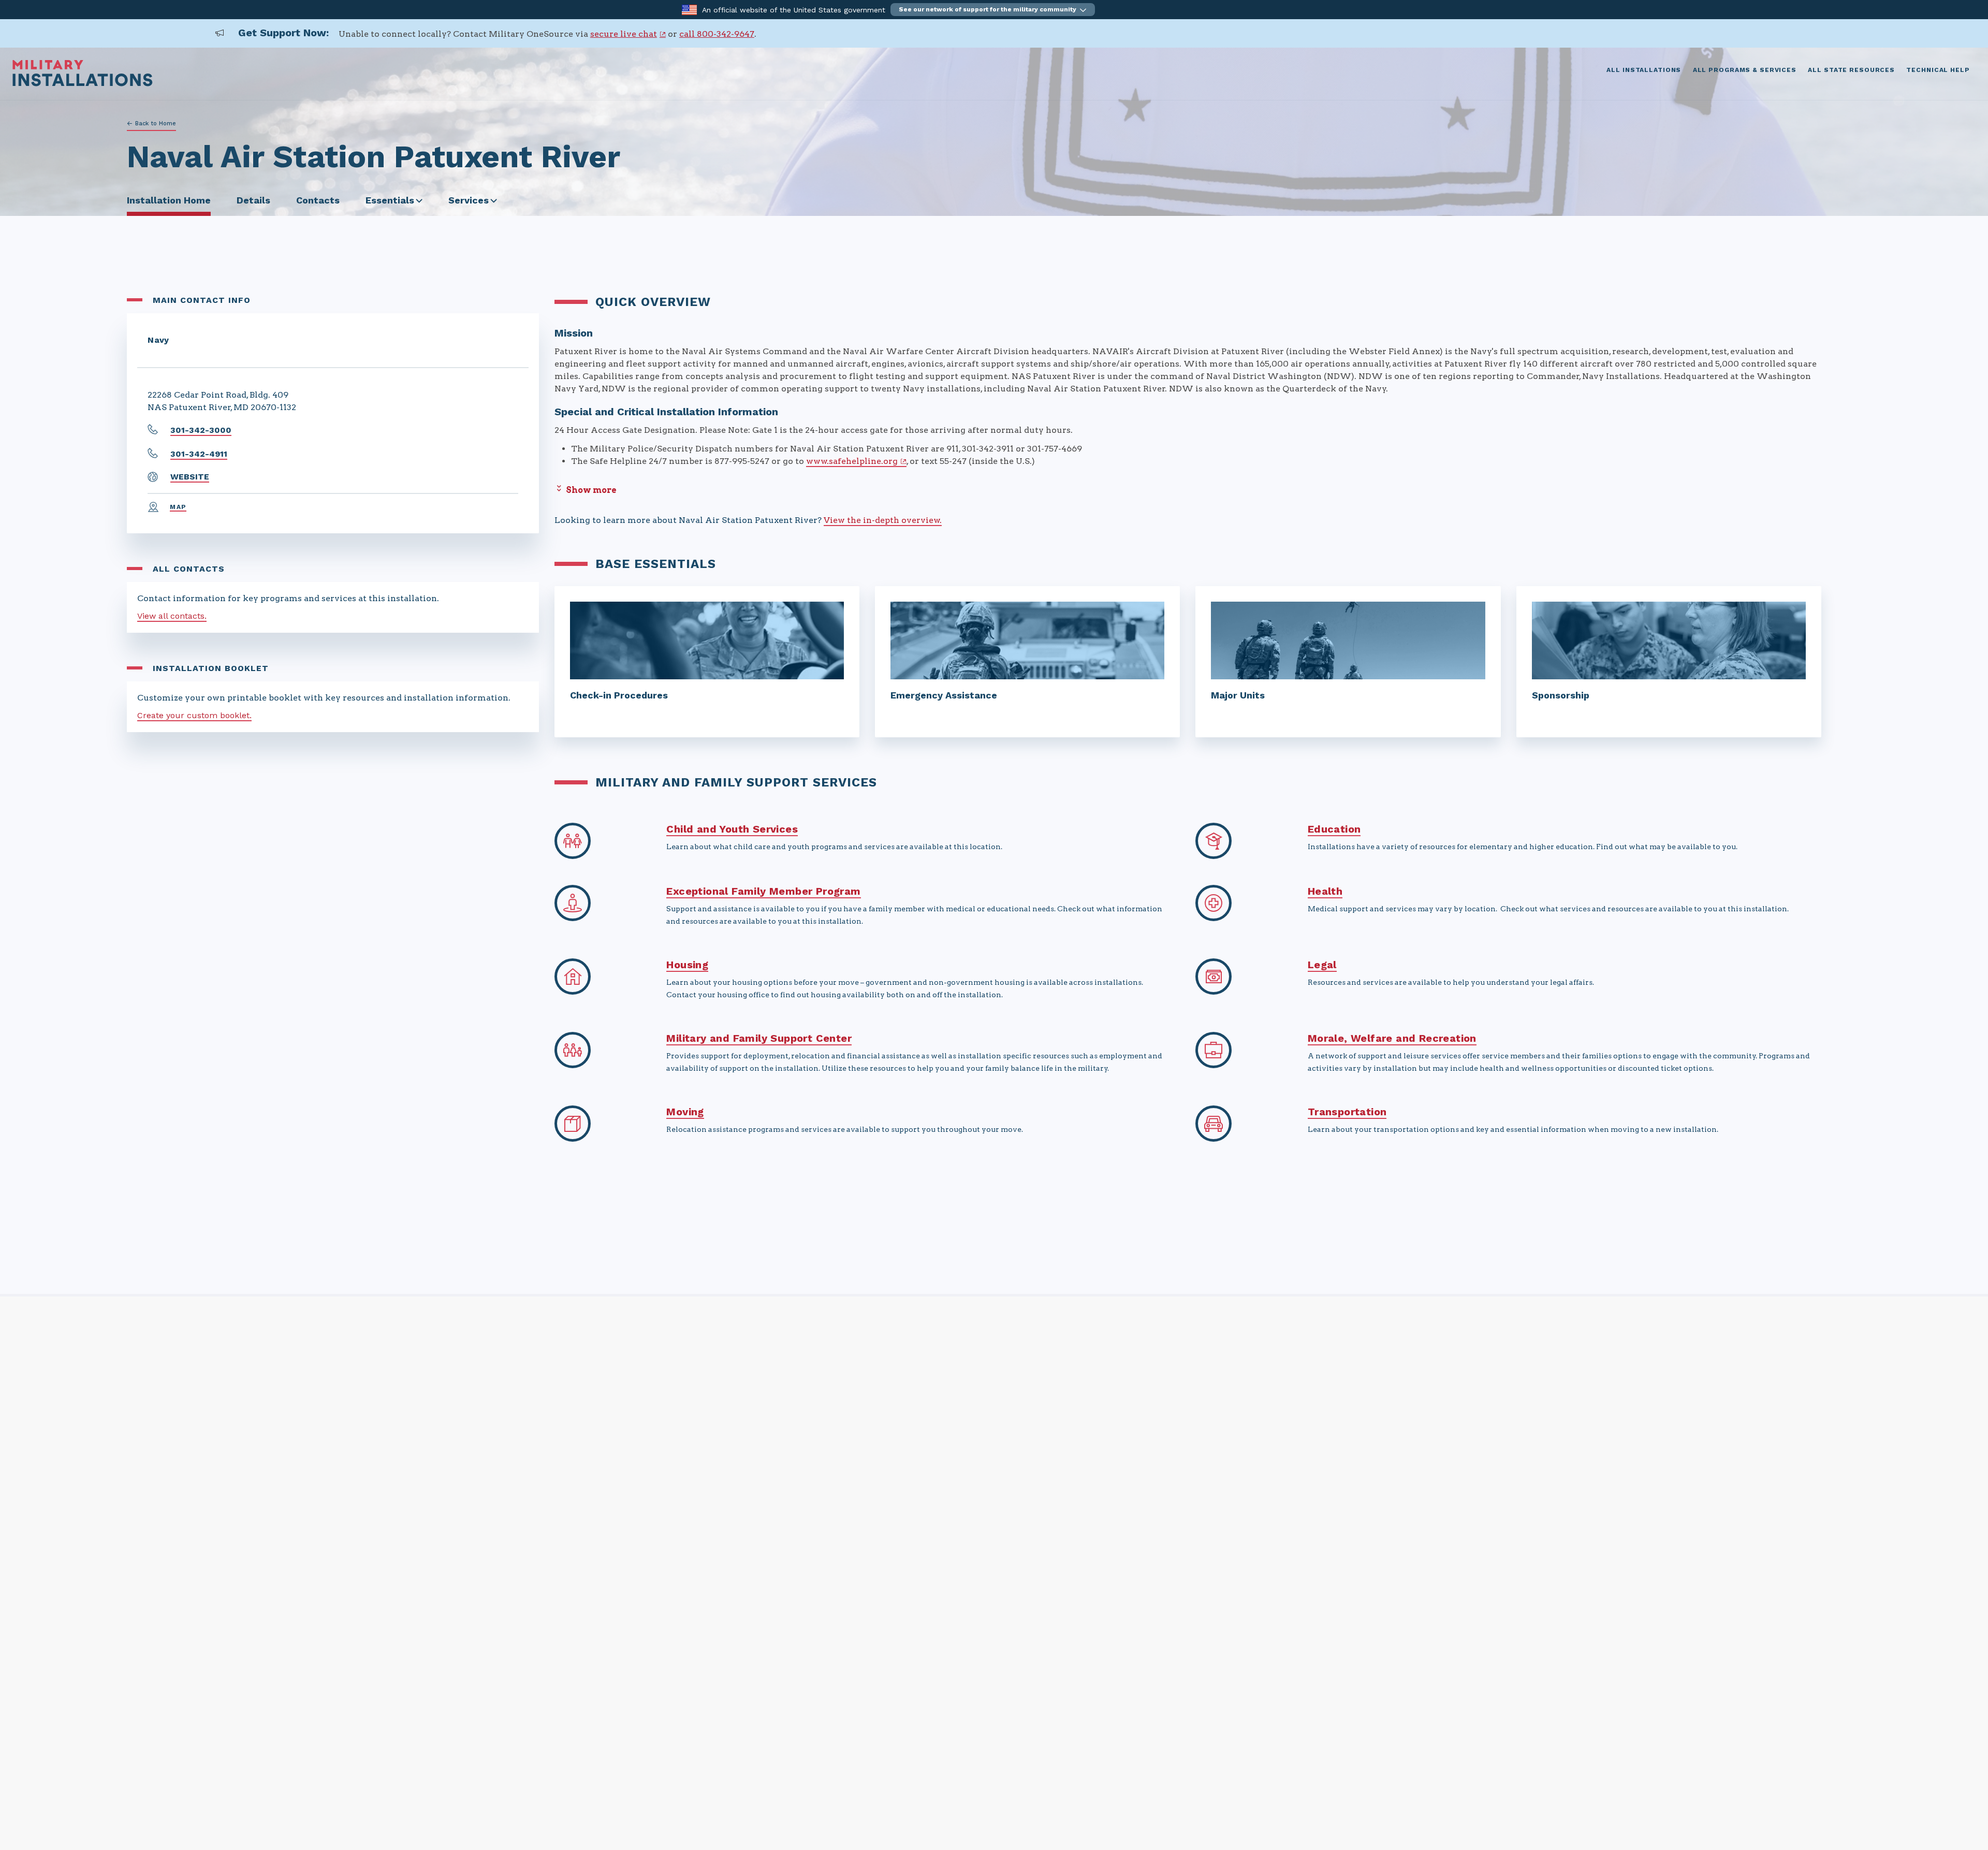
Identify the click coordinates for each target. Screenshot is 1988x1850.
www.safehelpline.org (852, 461)
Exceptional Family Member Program (763, 891)
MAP (178, 507)
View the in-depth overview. (883, 520)
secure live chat (624, 34)
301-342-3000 (201, 430)
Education (1334, 829)
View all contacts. (172, 616)
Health (1325, 891)
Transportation (1347, 1112)
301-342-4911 (199, 454)
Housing (687, 965)
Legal (1322, 965)
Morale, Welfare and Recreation (1392, 1038)
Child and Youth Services (732, 829)
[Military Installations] (83, 84)
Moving (685, 1112)
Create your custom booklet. (194, 715)
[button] (993, 10)
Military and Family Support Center (759, 1038)
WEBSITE (190, 477)
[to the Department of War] (689, 9)
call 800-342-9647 (717, 34)
